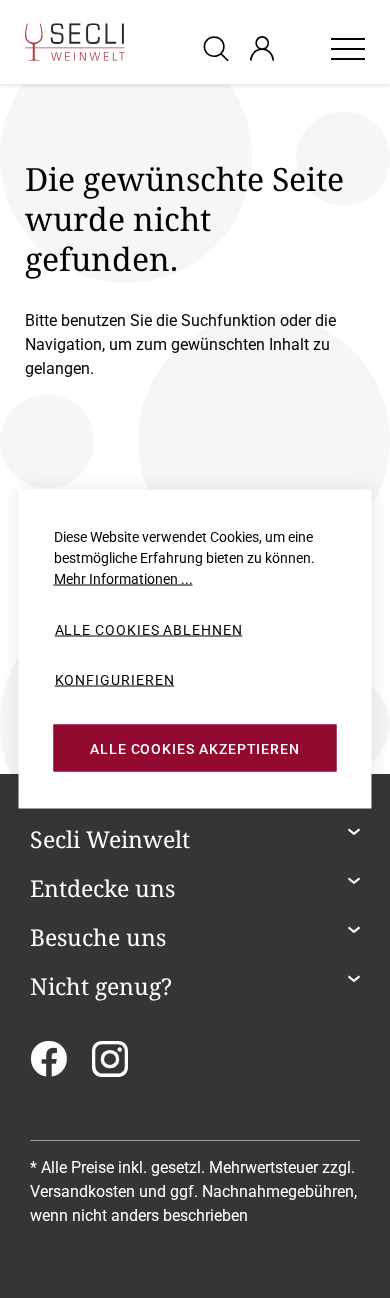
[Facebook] (48, 1065)
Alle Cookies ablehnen (149, 630)
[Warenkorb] (302, 48)
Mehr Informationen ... (123, 579)
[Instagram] (110, 1065)
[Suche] (219, 47)
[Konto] (262, 48)
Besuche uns (98, 938)
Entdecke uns (102, 889)
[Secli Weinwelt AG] (75, 42)
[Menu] (348, 48)
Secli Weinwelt (110, 840)
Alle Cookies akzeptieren (195, 748)
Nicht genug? (101, 987)
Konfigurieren (115, 679)
